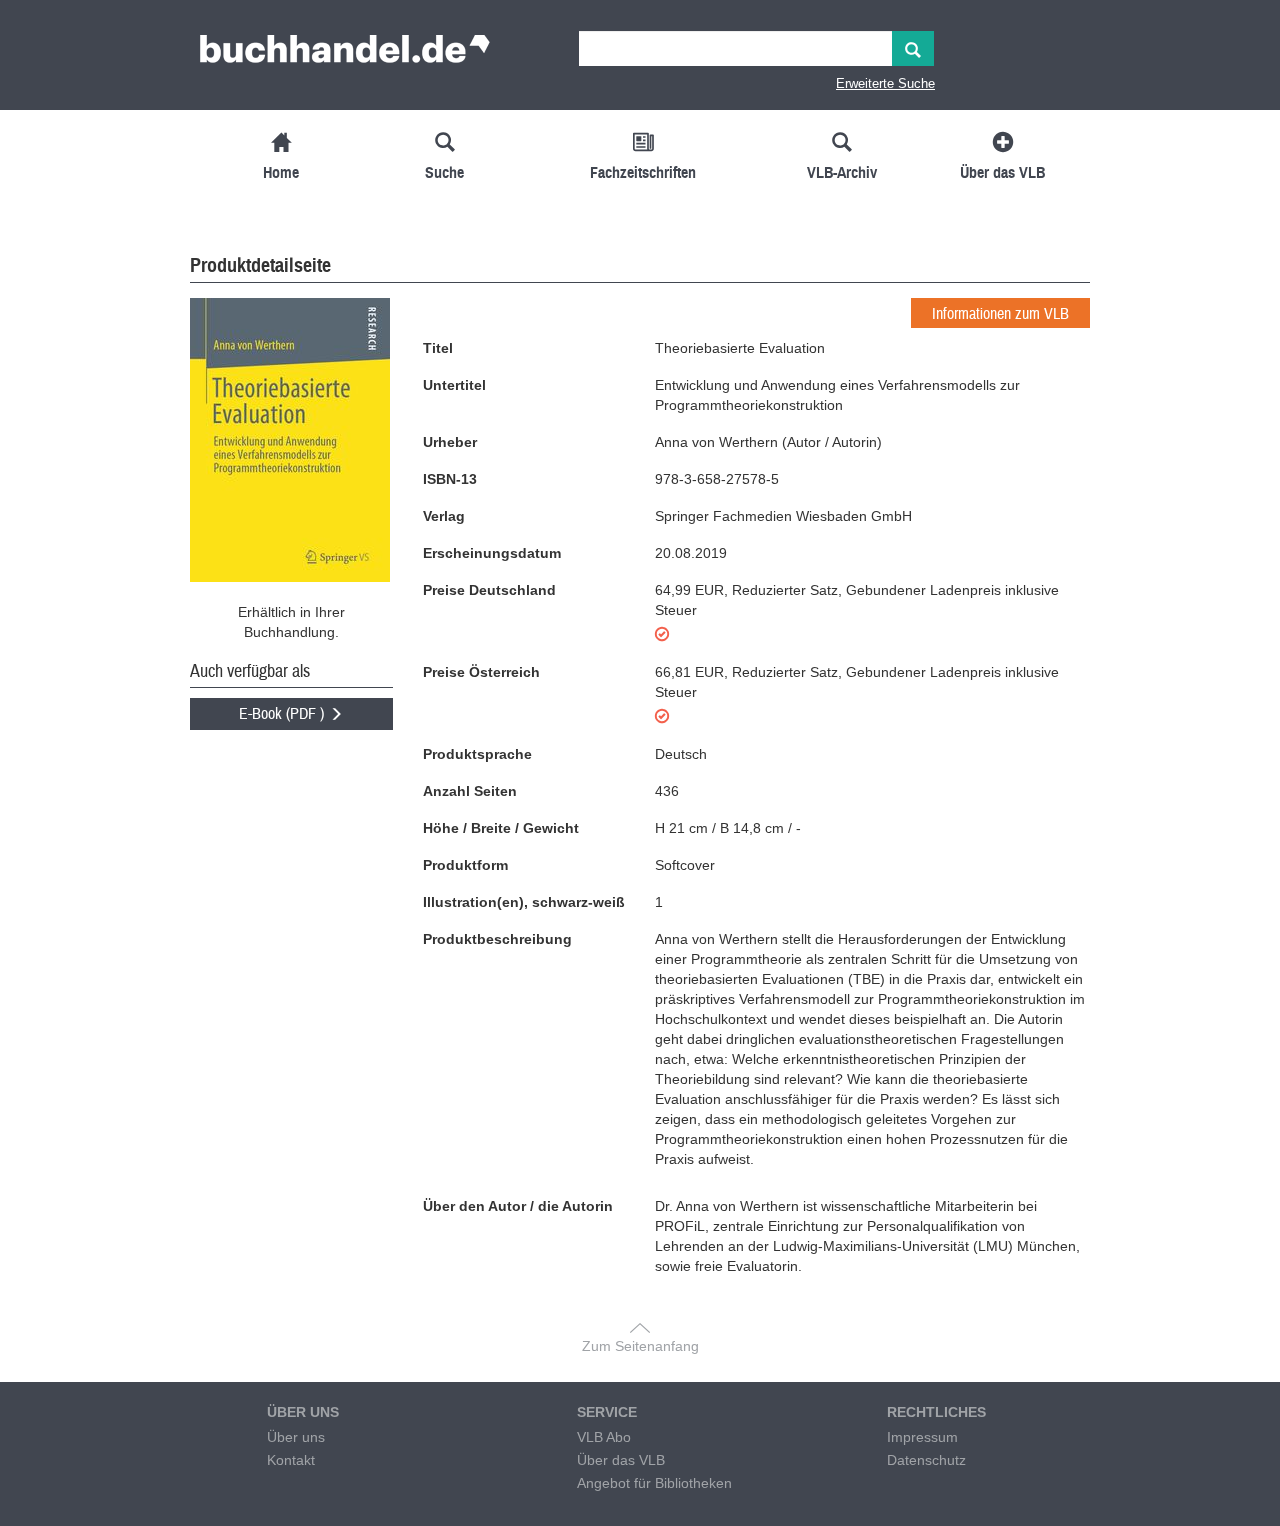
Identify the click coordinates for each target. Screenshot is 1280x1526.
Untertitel (454, 385)
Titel (438, 348)
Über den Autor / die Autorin (518, 1206)
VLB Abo (604, 1437)
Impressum (922, 1437)
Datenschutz (926, 1460)
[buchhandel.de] (345, 55)
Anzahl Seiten (470, 791)
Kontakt (291, 1460)
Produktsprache (477, 754)
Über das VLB (621, 1460)
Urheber (450, 442)
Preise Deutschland (489, 590)
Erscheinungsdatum (492, 553)
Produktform (465, 865)
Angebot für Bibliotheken (654, 1483)
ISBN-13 (450, 479)
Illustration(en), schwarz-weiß (524, 902)
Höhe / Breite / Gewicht (501, 828)
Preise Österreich (481, 672)
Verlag (444, 516)
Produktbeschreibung (497, 939)
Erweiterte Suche (885, 83)
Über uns (296, 1437)
